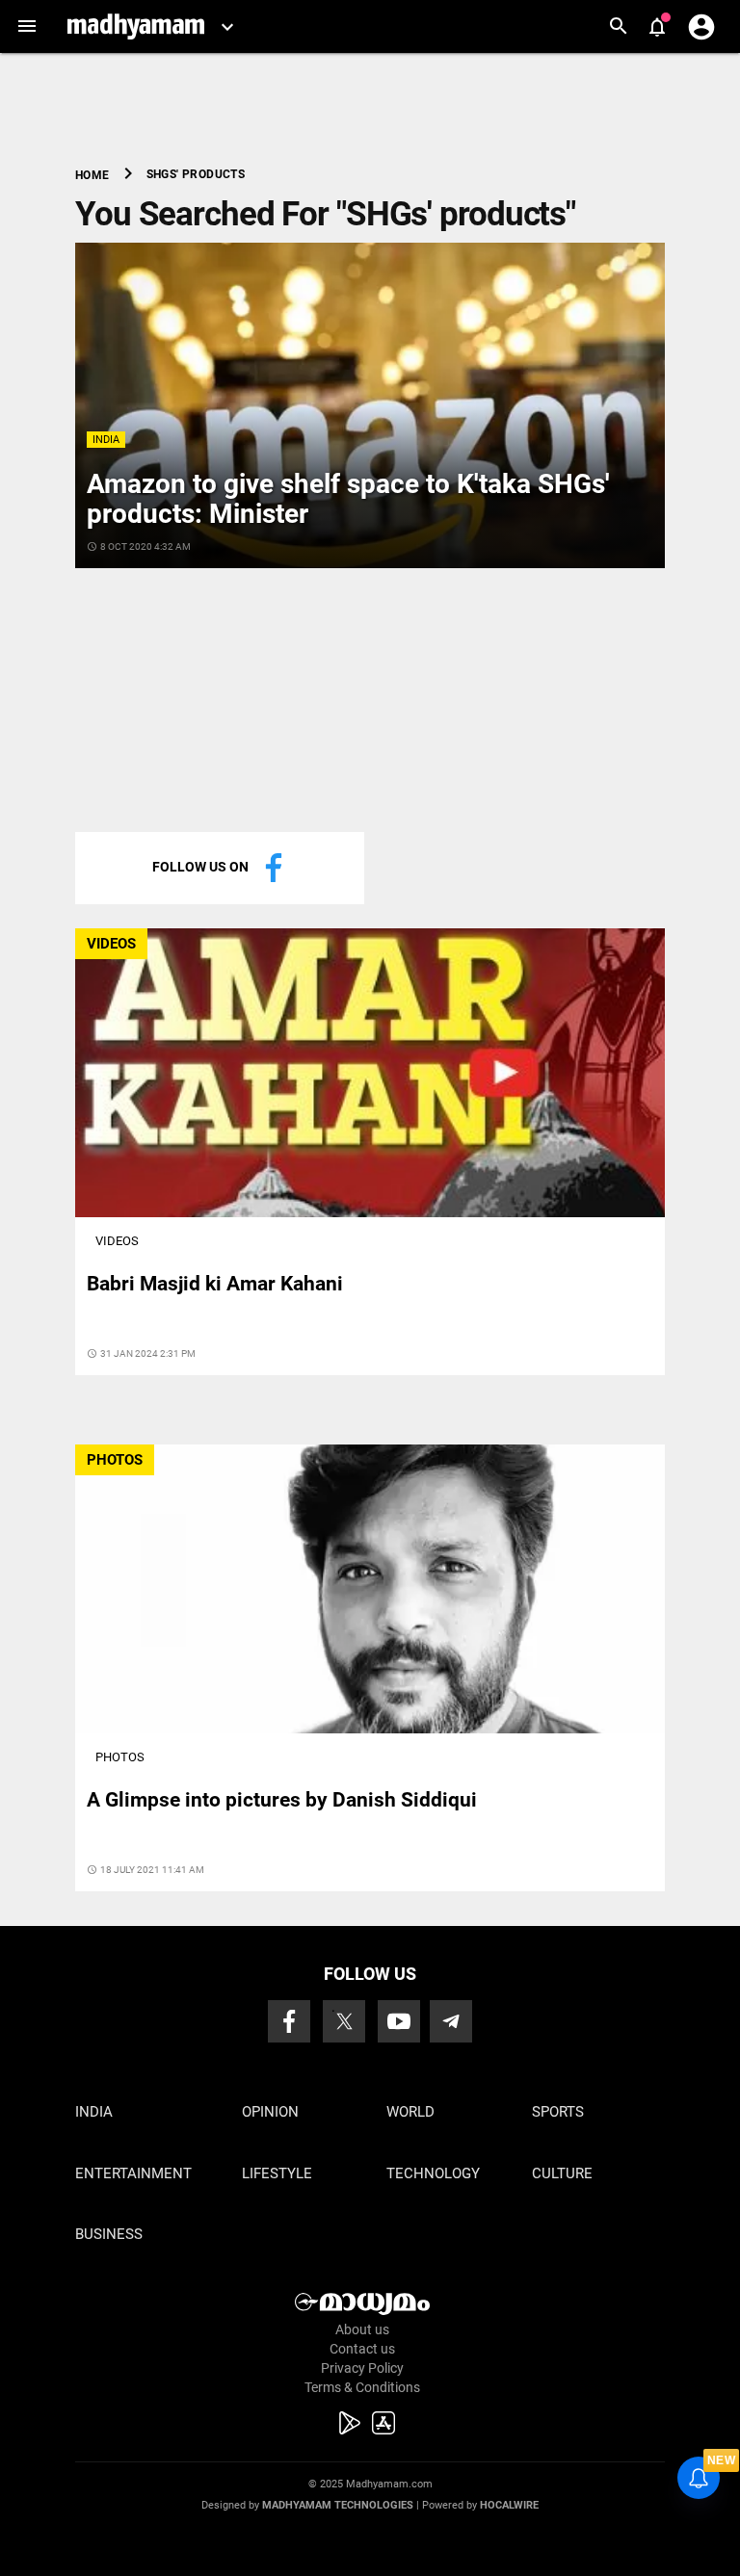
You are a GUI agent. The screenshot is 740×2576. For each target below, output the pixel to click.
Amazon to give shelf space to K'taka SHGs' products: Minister (348, 499)
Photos (120, 1757)
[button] (26, 26)
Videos (117, 1241)
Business (109, 2234)
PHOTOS (115, 1460)
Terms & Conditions (362, 2387)
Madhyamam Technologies (338, 2505)
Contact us (362, 2349)
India (106, 440)
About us (362, 2329)
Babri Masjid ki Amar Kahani (215, 1284)
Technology (433, 2173)
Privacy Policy (362, 2368)
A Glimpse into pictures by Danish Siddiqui (282, 1800)
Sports (558, 2112)
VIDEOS (111, 944)
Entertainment (133, 2173)
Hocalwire (509, 2505)
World (410, 2112)
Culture (562, 2173)
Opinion (270, 2112)
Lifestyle (277, 2173)
